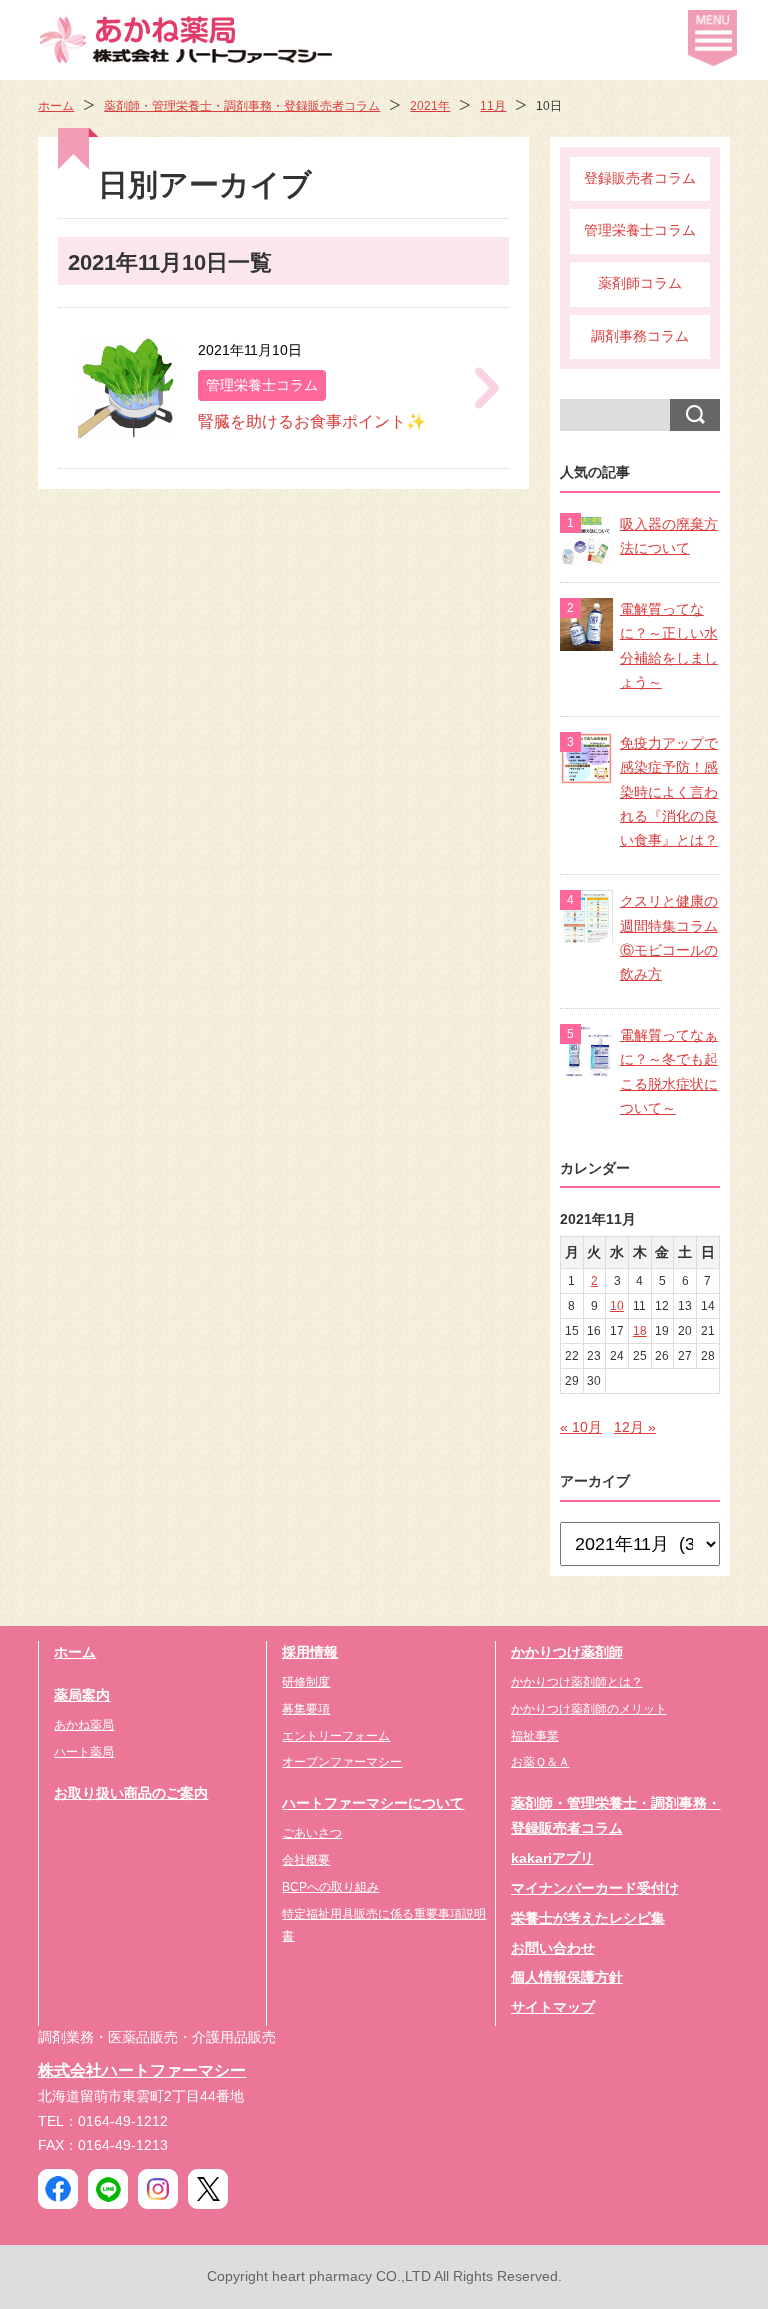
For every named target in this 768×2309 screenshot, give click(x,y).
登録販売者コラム (640, 178)
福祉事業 (535, 1736)
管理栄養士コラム (640, 230)
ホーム (56, 106)
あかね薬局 (84, 1725)
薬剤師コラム (640, 283)
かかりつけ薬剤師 (567, 1652)
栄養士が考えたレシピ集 (588, 1918)
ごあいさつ (312, 1833)
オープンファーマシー (342, 1762)
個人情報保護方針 (567, 1977)
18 (640, 1331)
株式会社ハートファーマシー (142, 2070)
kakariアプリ (552, 1858)
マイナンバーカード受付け (595, 1888)
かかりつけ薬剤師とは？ (577, 1682)
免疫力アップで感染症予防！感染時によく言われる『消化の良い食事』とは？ (669, 792)
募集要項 (306, 1709)
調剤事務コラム (640, 336)
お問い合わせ (553, 1948)
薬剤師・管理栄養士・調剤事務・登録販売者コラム (242, 106)
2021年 (430, 106)
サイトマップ (553, 2007)
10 (617, 1306)
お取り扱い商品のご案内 (131, 1793)
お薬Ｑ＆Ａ (540, 1762)
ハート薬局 (84, 1752)
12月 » (635, 1427)
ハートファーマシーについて (373, 1803)
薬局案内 (82, 1695)
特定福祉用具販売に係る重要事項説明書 (384, 1925)
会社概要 (306, 1860)
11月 (493, 106)
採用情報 (310, 1652)
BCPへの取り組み (330, 1887)
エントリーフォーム (336, 1736)
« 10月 (581, 1427)
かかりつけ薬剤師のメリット (589, 1709)
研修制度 (306, 1682)
